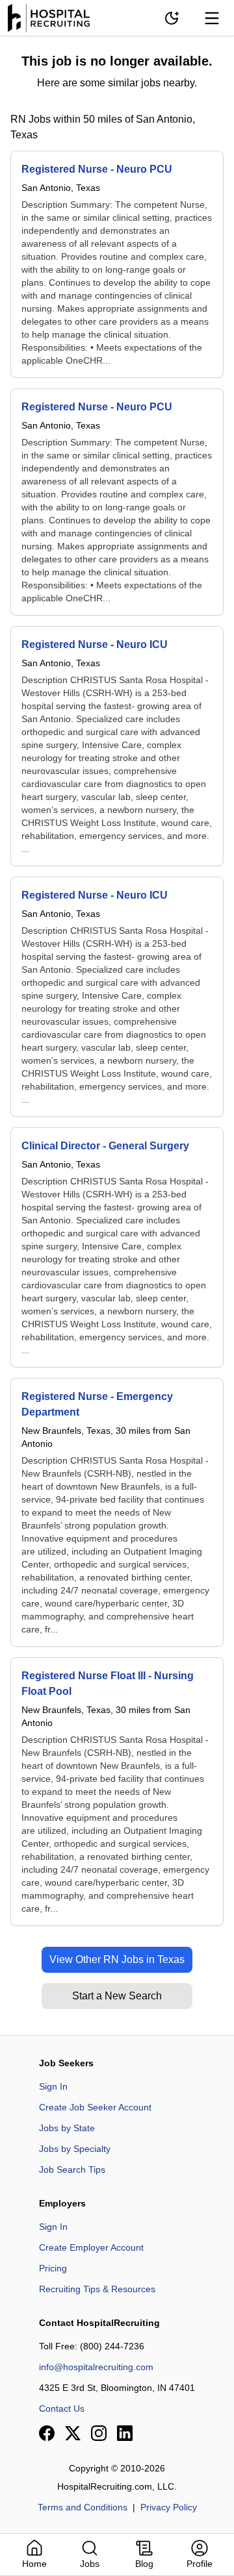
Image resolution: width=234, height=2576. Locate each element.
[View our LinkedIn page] (125, 2433)
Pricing (53, 2268)
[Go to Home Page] (49, 18)
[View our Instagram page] (99, 2433)
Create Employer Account (91, 2247)
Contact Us (62, 2408)
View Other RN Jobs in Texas (117, 1959)
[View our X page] (73, 2433)
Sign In (53, 2086)
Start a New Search (117, 1996)
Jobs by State (67, 2128)
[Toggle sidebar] (212, 18)
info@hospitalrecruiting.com (96, 2367)
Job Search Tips (72, 2170)
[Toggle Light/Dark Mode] (172, 18)
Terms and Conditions (83, 2507)
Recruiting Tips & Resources (97, 2289)
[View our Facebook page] (47, 2433)
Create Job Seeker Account (95, 2107)
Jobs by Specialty (75, 2149)
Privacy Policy (169, 2507)
